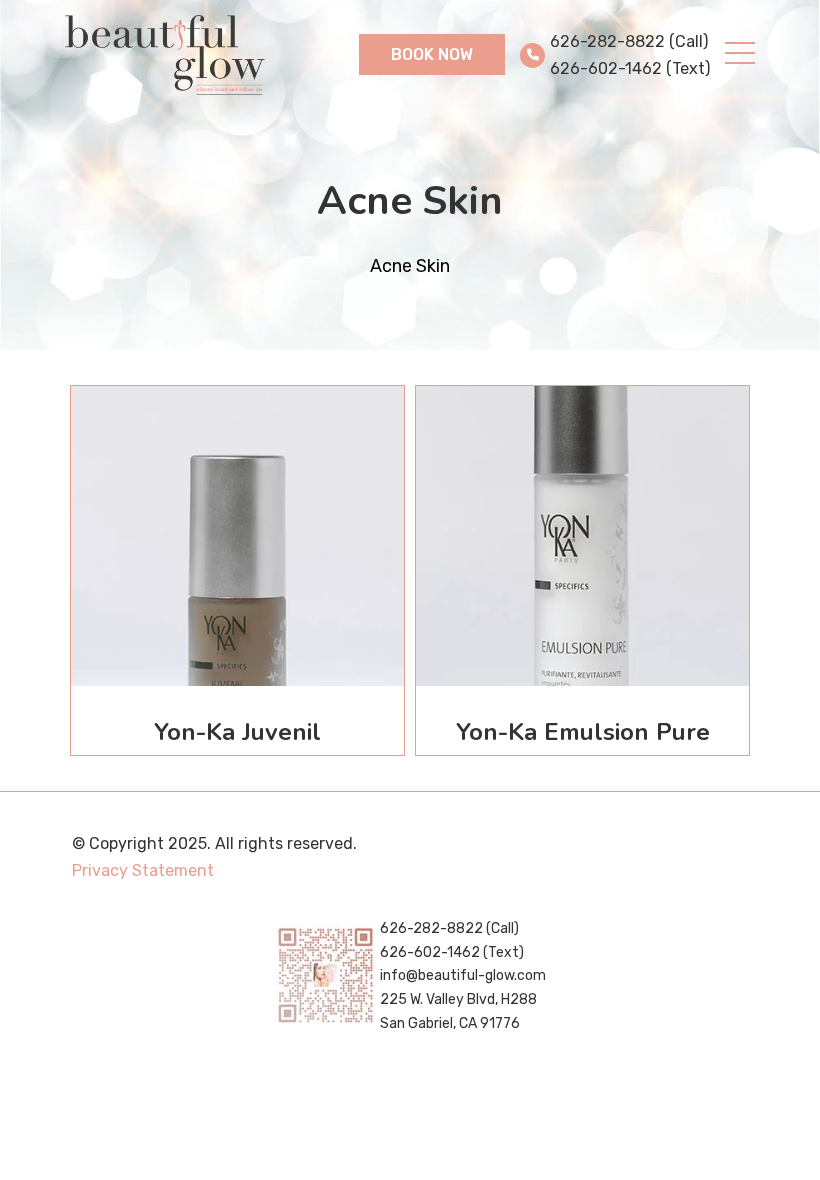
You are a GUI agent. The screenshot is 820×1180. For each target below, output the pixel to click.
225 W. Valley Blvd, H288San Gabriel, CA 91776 (458, 1011)
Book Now (432, 54)
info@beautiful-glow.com (463, 975)
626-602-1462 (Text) (630, 68)
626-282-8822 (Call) (629, 41)
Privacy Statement (143, 870)
